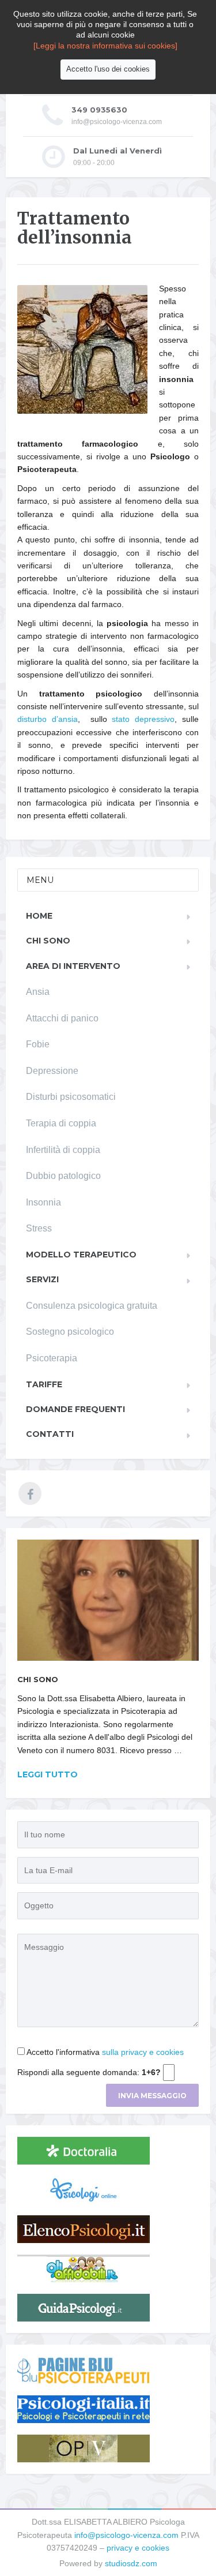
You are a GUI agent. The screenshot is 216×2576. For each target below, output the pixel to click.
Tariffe (44, 1384)
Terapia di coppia (61, 1123)
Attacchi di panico (62, 1018)
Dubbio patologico (63, 1176)
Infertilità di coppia (63, 1150)
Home (39, 916)
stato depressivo (143, 719)
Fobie (38, 1044)
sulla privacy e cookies (143, 2052)
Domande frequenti (75, 1409)
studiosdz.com (131, 2563)
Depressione (52, 1071)
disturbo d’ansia (48, 719)
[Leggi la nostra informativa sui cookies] (105, 46)
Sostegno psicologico (70, 1332)
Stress (39, 1228)
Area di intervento (73, 966)
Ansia (38, 992)
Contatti (50, 1434)
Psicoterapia (52, 1358)
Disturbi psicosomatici (71, 1097)
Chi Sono (48, 941)
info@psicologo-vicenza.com (126, 2535)
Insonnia (43, 1202)
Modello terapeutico (81, 1255)
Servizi (42, 1279)
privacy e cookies (138, 2548)
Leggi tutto (48, 1774)
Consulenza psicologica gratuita (92, 1306)
